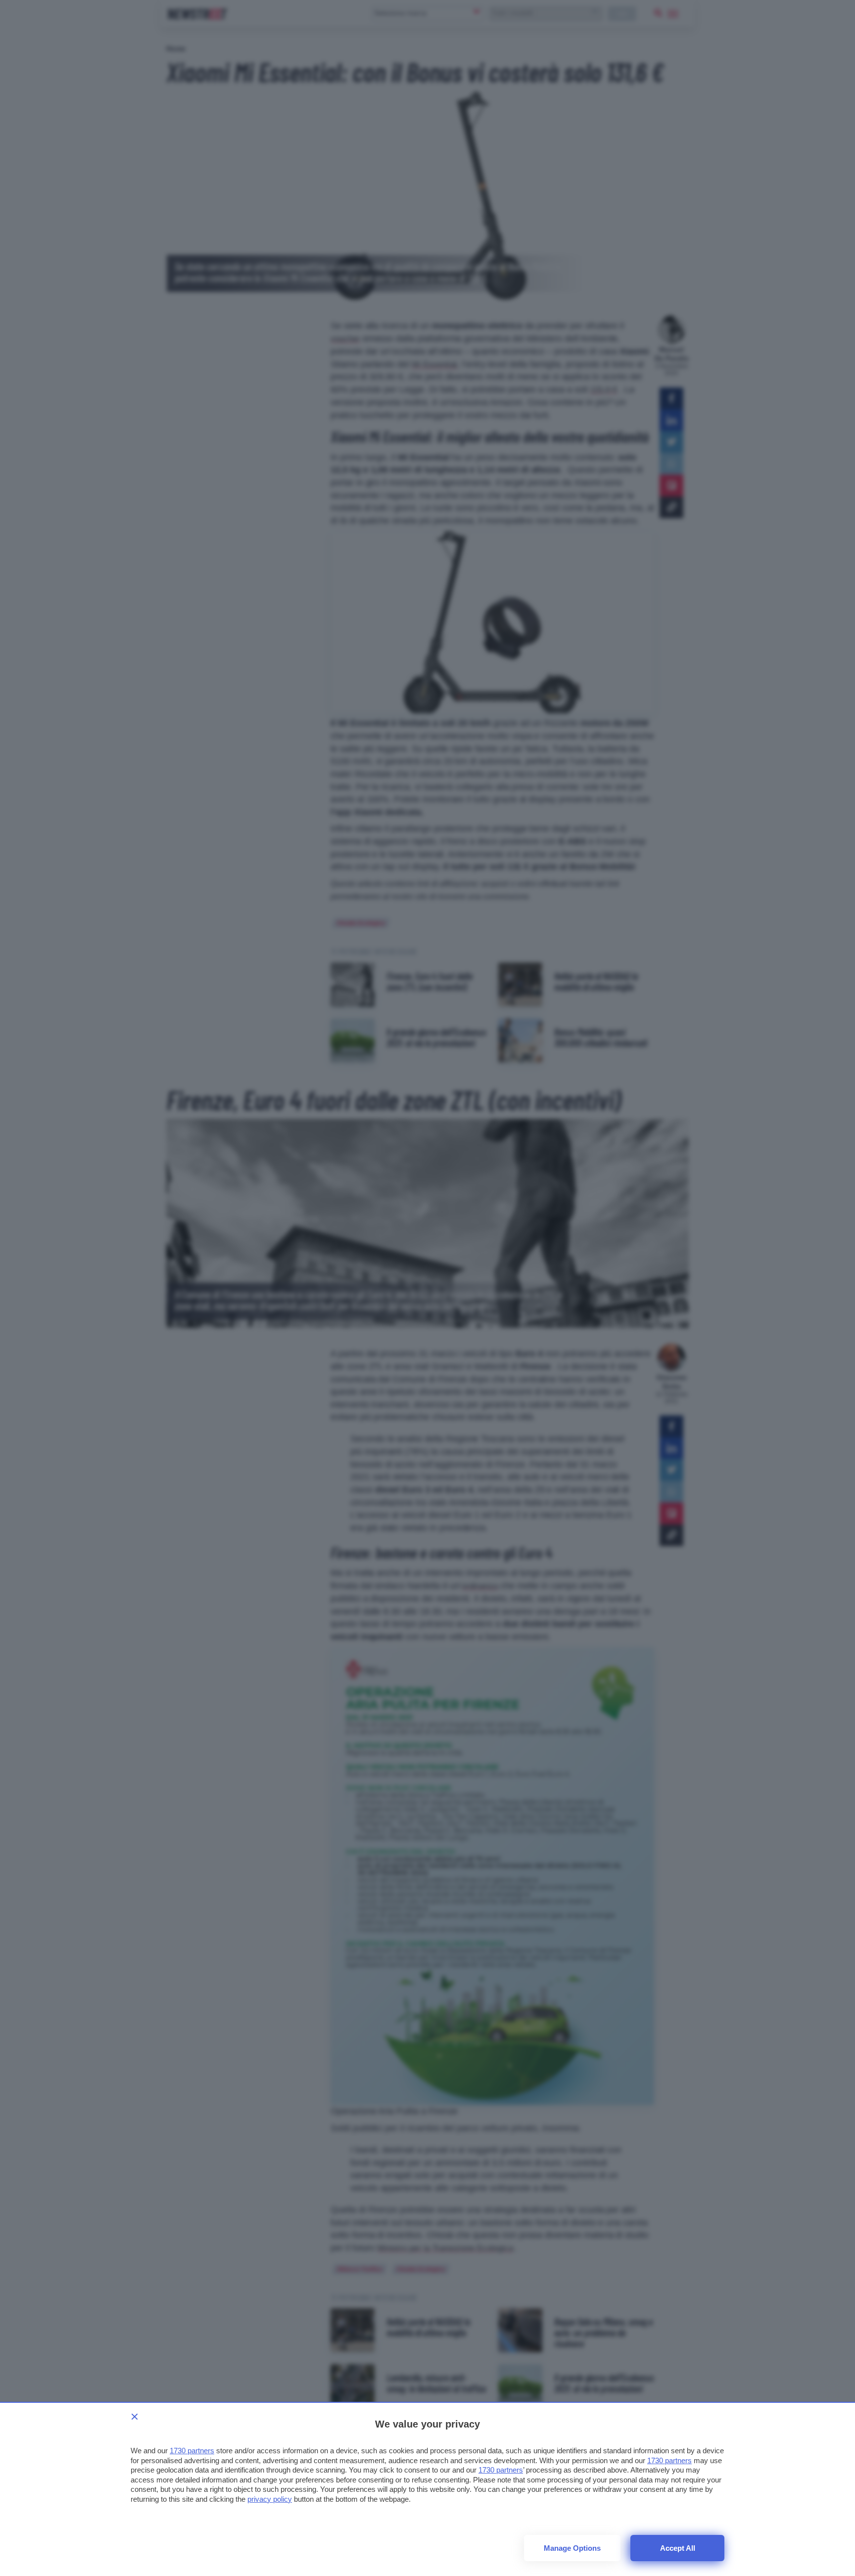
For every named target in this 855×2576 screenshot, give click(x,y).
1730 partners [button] (192, 2451)
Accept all (678, 2548)
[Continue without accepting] (135, 2417)
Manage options (572, 2548)
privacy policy (270, 2499)
